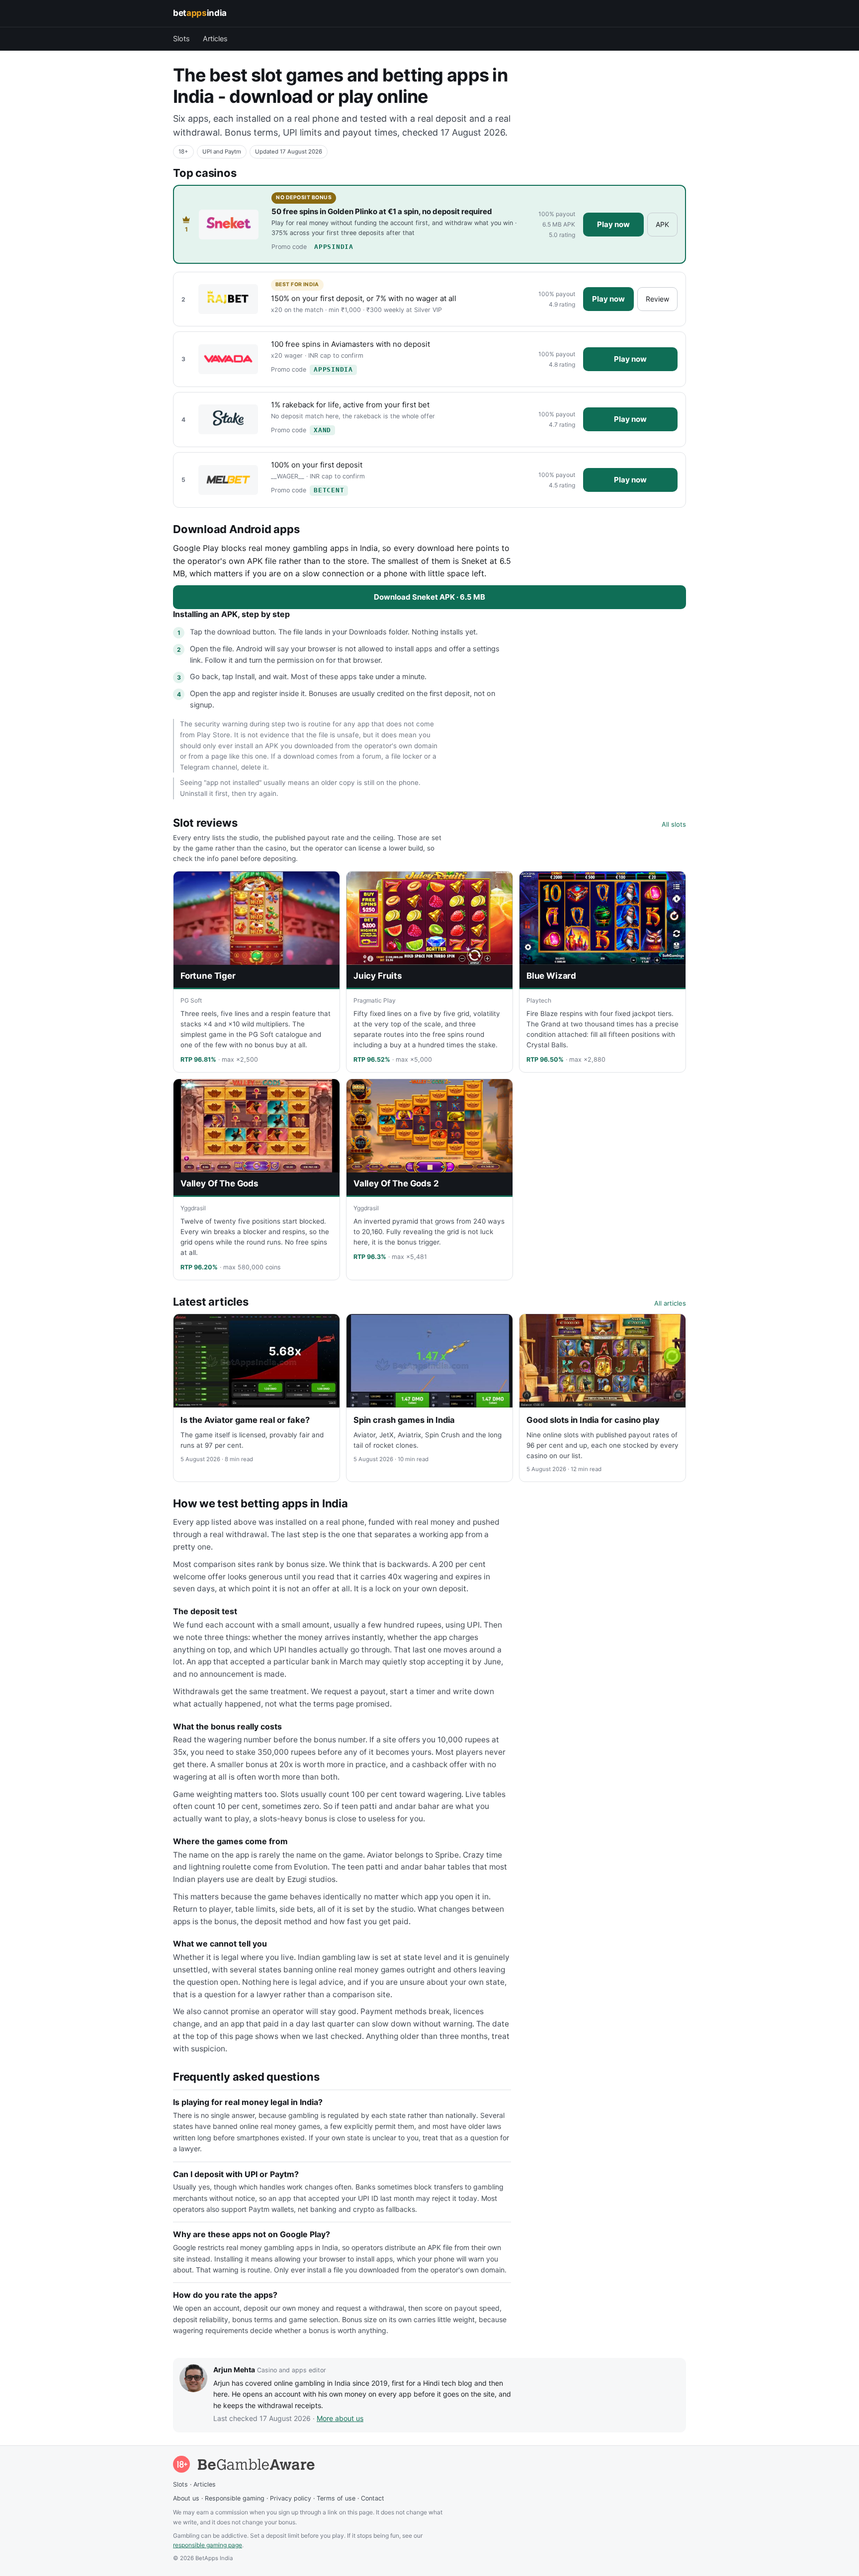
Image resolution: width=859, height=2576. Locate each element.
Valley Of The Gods (219, 1183)
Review (657, 299)
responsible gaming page (208, 2545)
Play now (613, 224)
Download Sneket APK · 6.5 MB (429, 597)
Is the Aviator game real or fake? (245, 1420)
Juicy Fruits (378, 976)
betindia (200, 13)
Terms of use (336, 2498)
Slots (181, 39)
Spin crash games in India (404, 1420)
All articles (670, 1303)
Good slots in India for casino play (593, 1420)
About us (186, 2498)
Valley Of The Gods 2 (396, 1183)
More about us (340, 2418)
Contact (373, 2498)
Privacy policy (291, 2498)
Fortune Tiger (208, 976)
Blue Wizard (551, 976)
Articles (215, 39)
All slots (674, 824)
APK (662, 224)
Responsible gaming (235, 2498)
